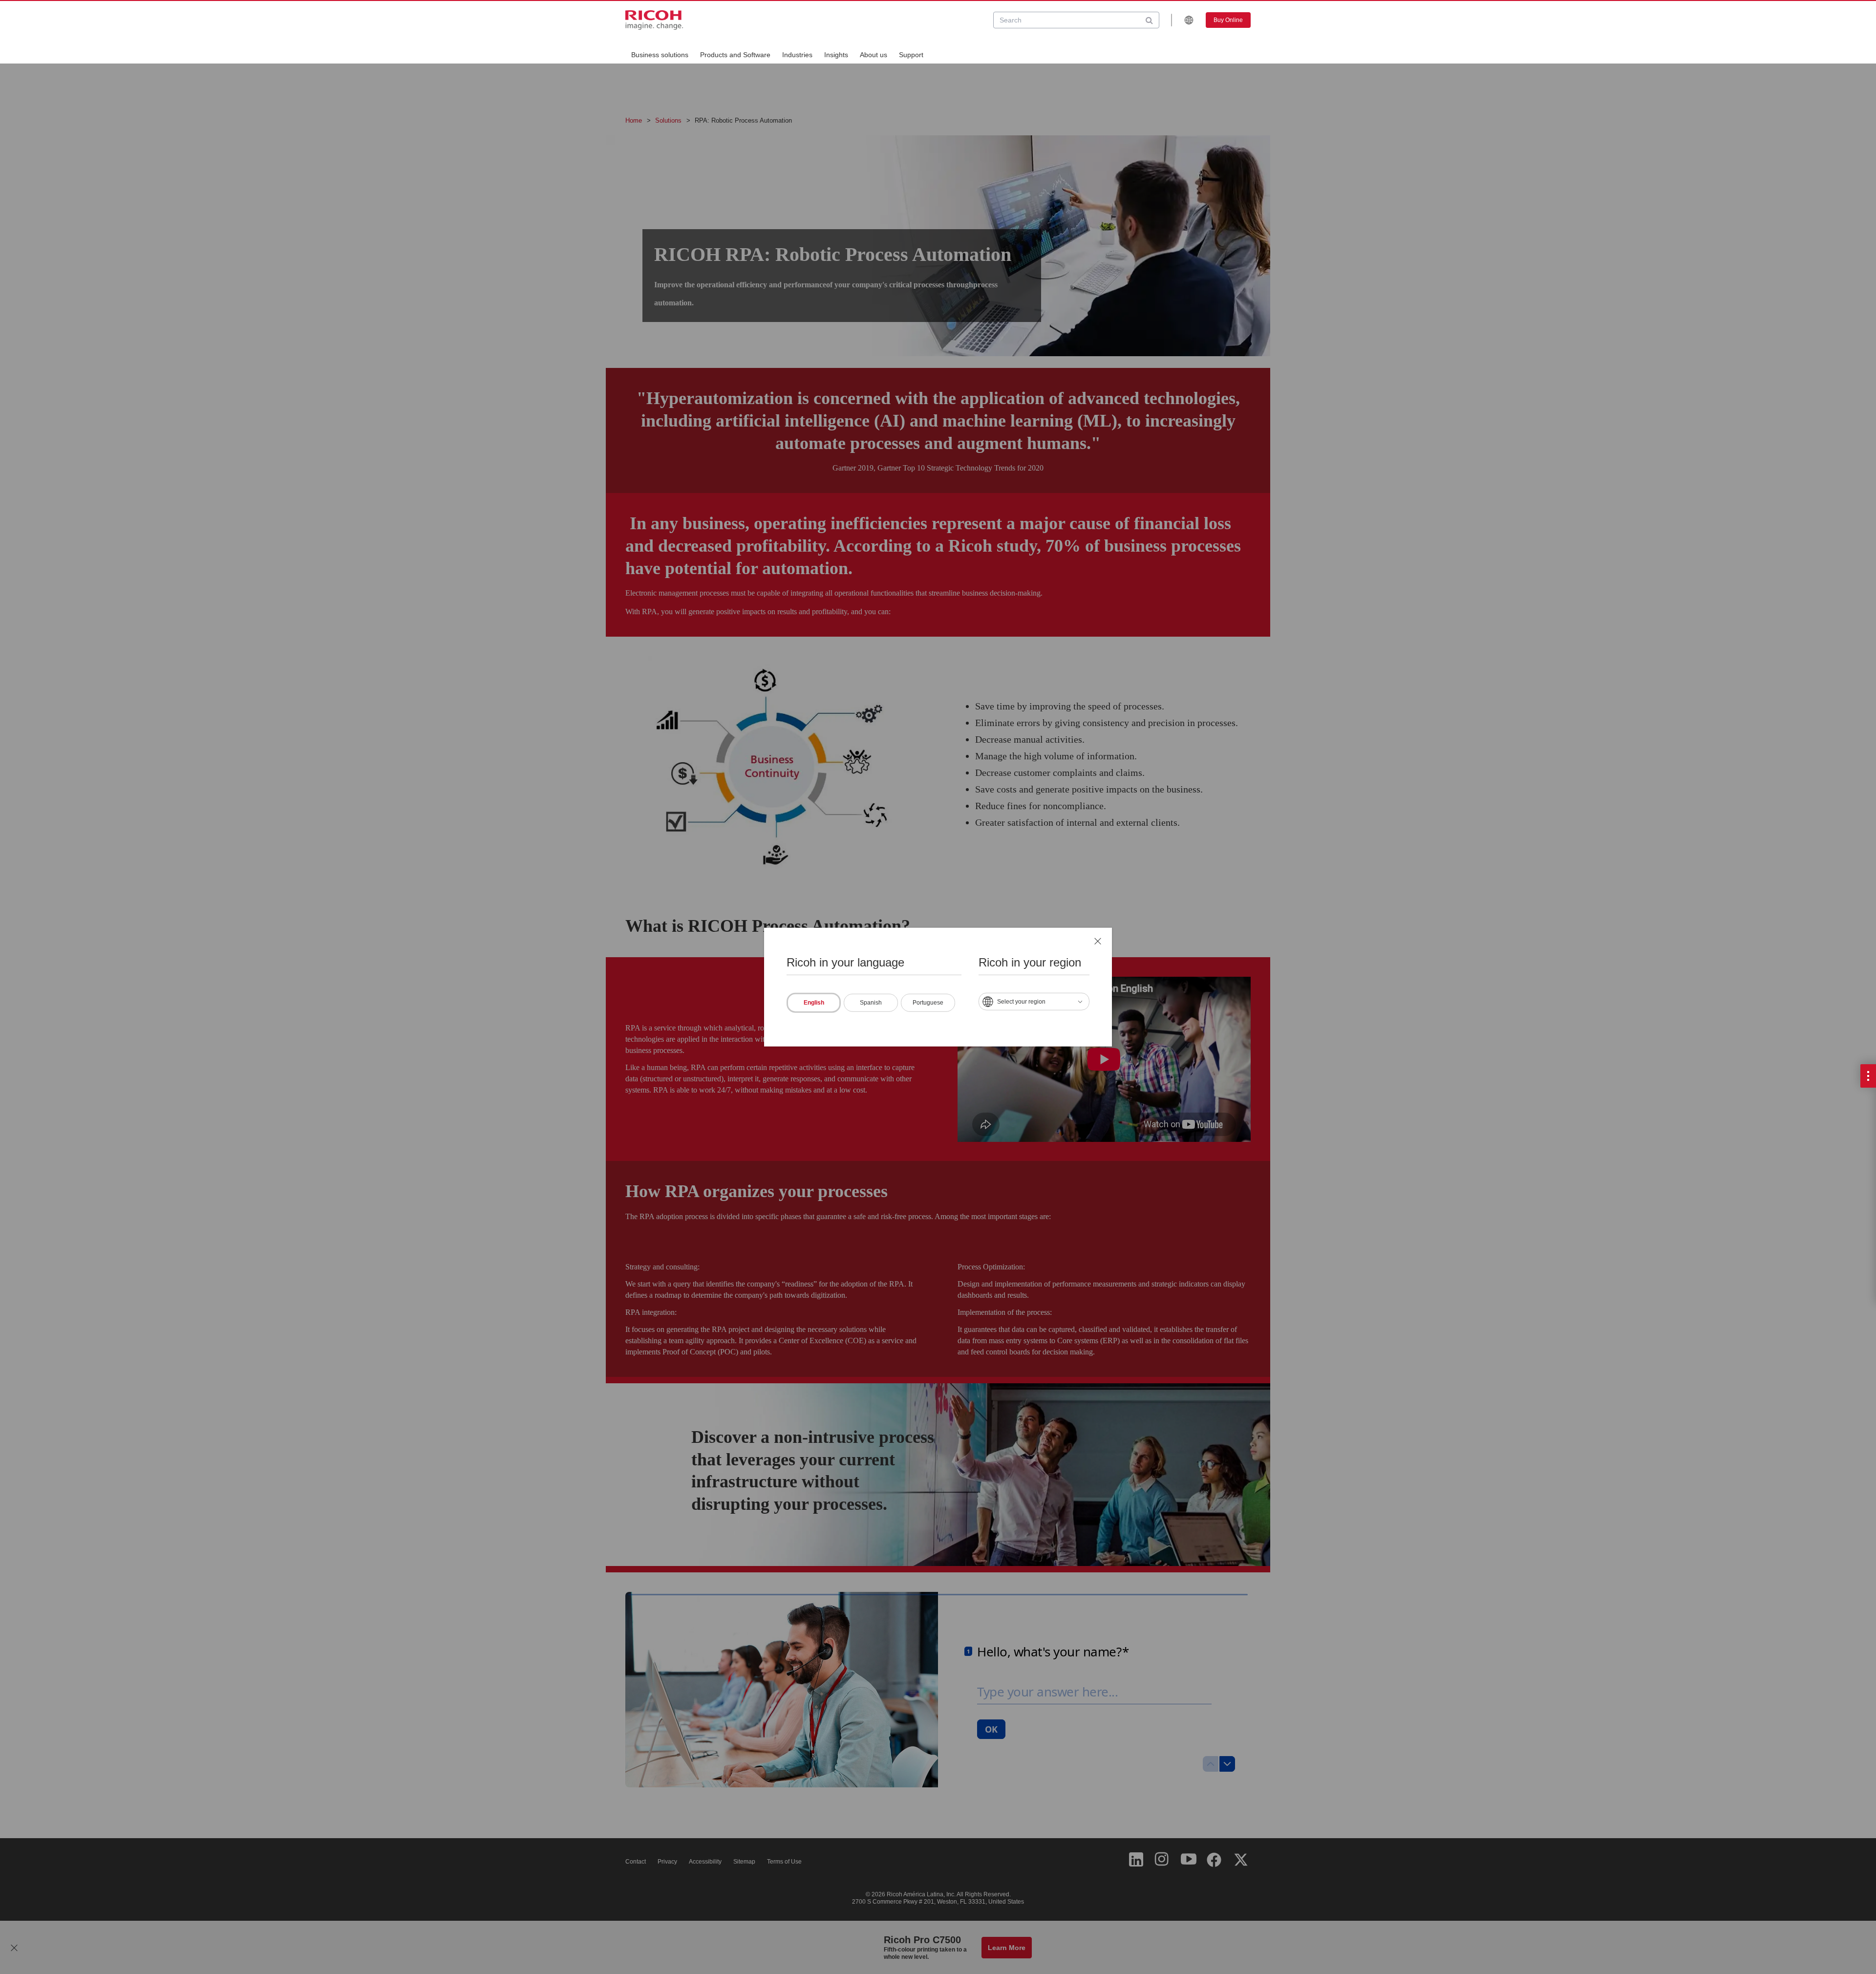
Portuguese (928, 1002)
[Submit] (1149, 20)
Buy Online (1228, 20)
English (814, 1002)
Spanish (871, 1002)
